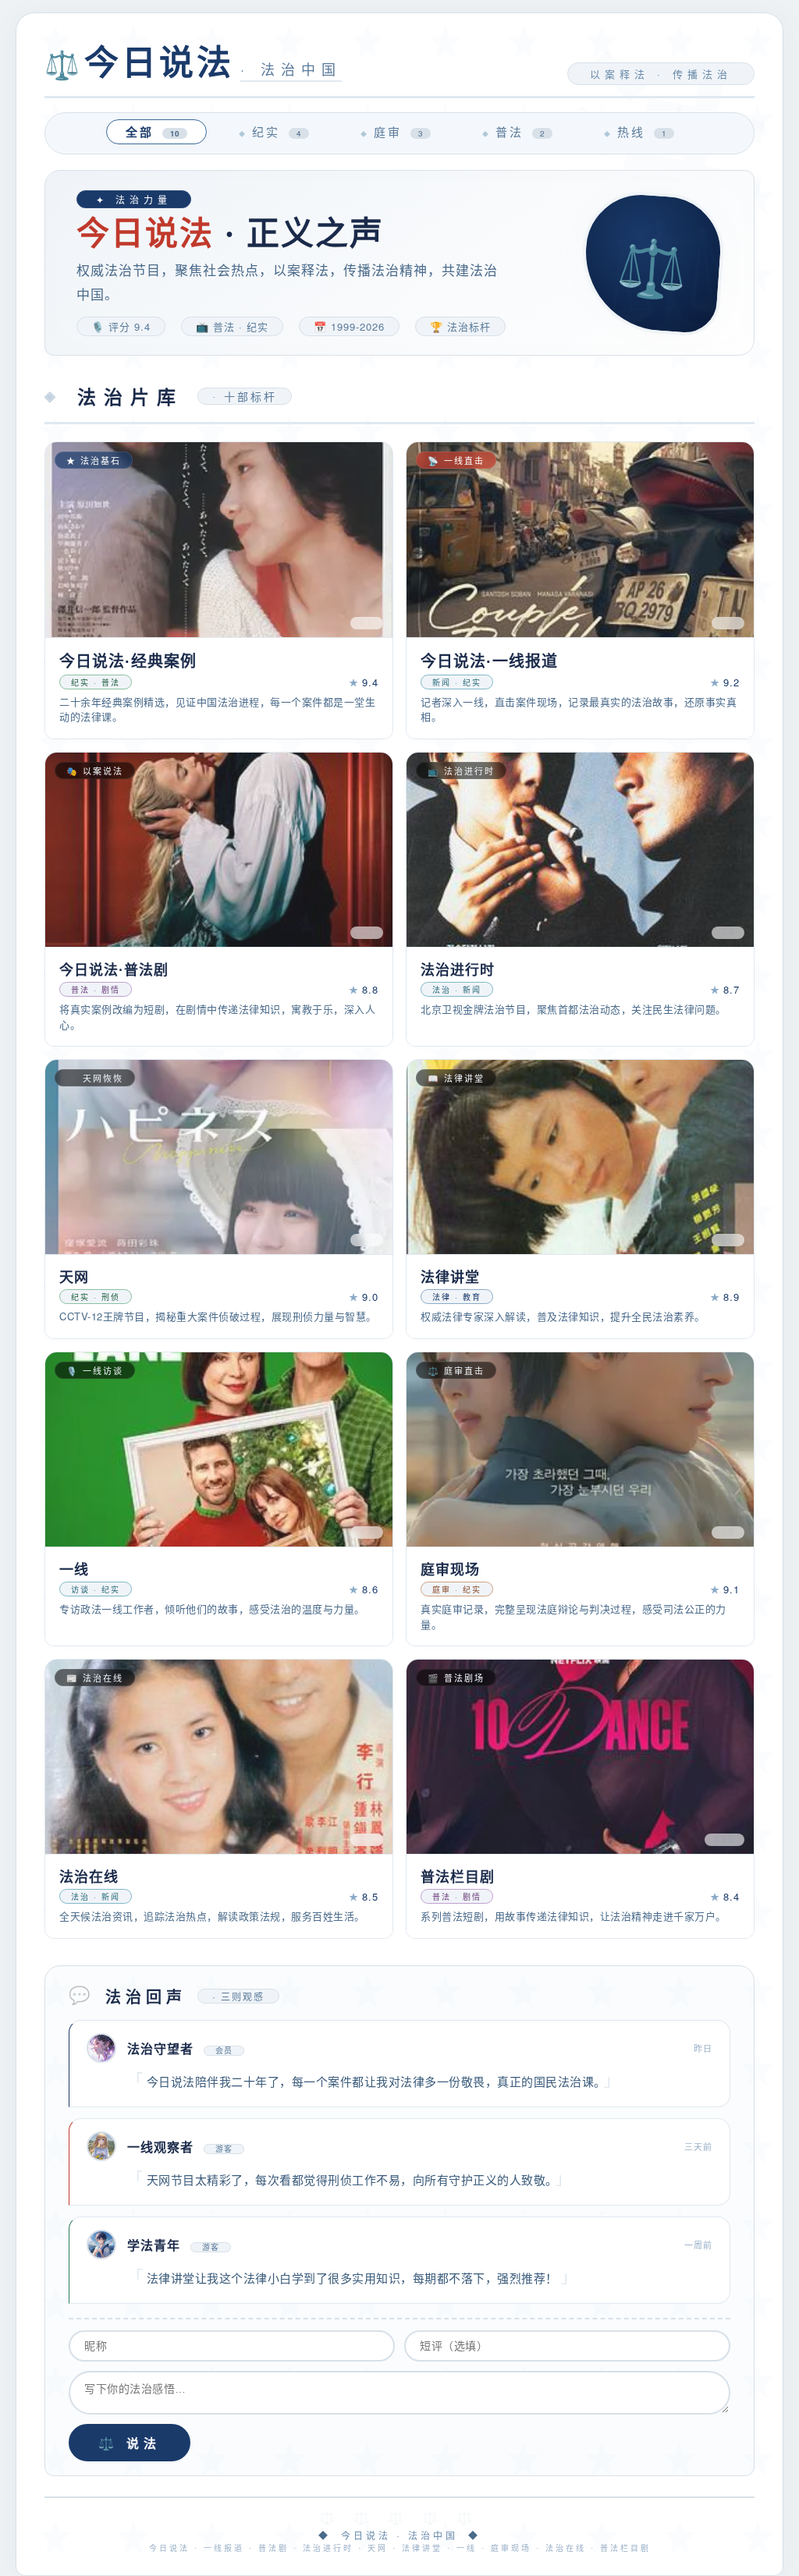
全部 (153, 132)
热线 (642, 131)
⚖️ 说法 (130, 2444)
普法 (520, 131)
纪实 (277, 131)
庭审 (398, 131)
